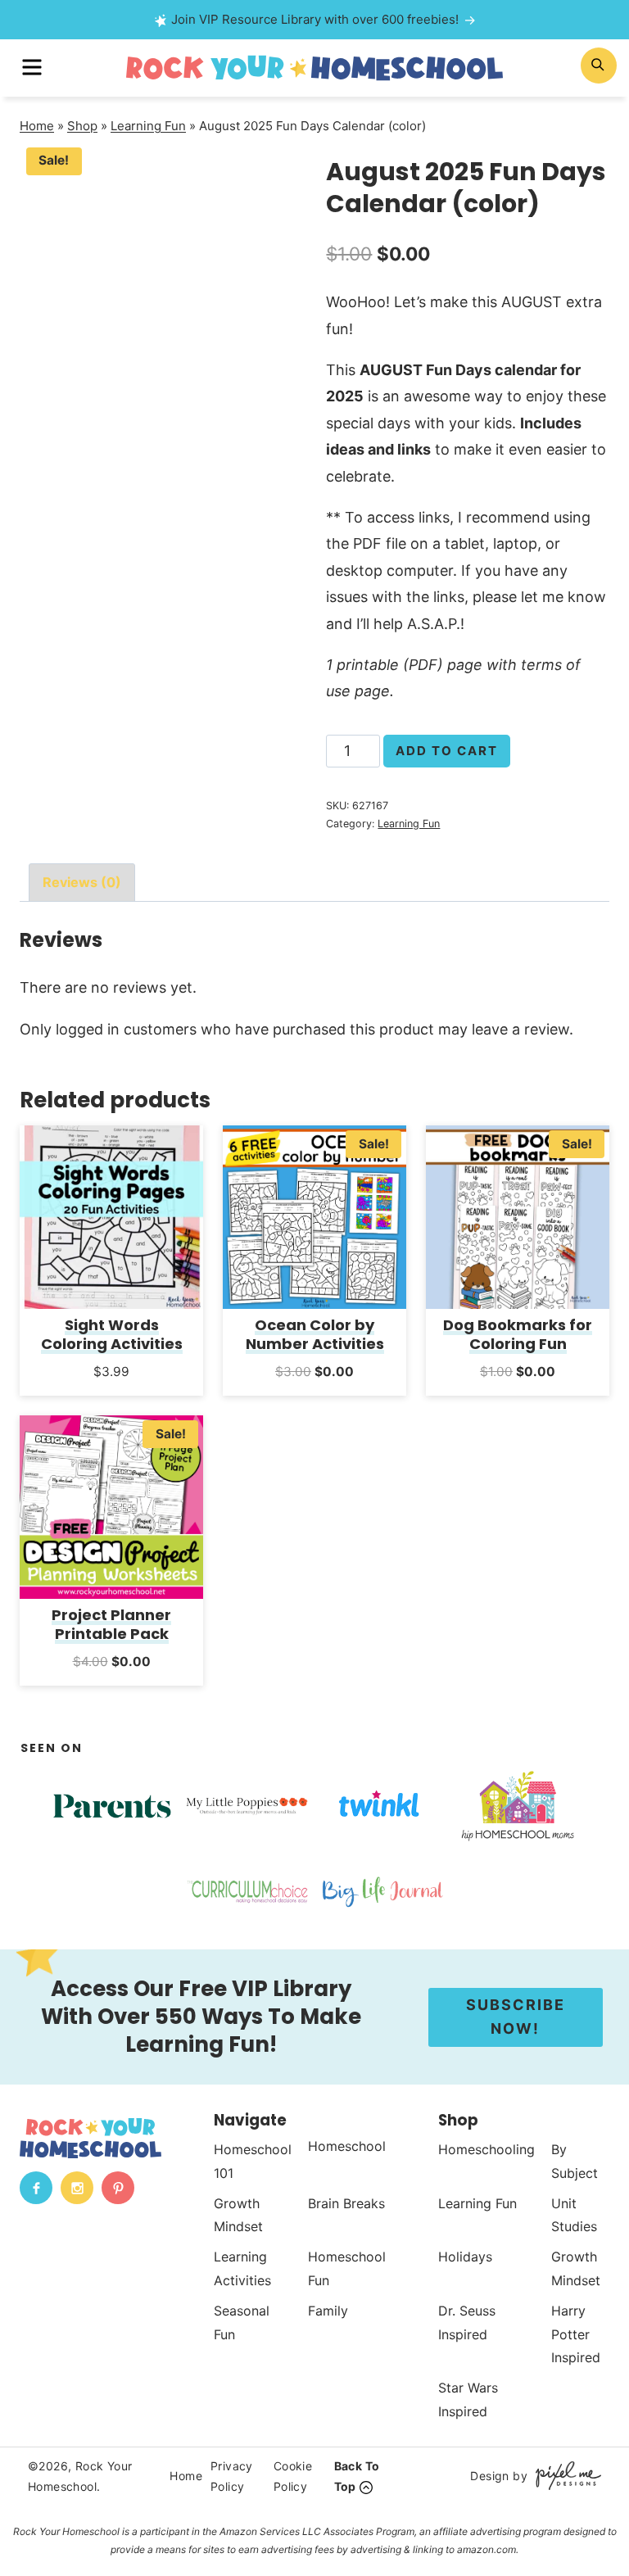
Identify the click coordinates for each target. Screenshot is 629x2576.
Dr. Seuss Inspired (467, 2322)
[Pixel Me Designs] (564, 2476)
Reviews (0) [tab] (82, 882)
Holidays (465, 2257)
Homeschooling (486, 2149)
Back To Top (357, 2476)
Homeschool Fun (347, 2268)
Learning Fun (148, 126)
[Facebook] (36, 2188)
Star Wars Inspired (468, 2399)
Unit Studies (574, 2214)
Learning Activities (242, 2268)
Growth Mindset (238, 2214)
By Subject (575, 2161)
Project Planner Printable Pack (111, 1624)
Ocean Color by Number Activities (315, 1334)
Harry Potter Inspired (576, 2334)
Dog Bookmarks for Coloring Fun (518, 1334)
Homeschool (347, 2146)
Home (37, 126)
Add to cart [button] (112, 1393)
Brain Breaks (346, 2203)
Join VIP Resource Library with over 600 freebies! (315, 19)
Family (328, 2311)
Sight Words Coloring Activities (112, 1334)
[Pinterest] (118, 2188)
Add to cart (447, 751)
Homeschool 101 (253, 2161)
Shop (82, 126)
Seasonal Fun (242, 2322)
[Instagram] (77, 2188)
